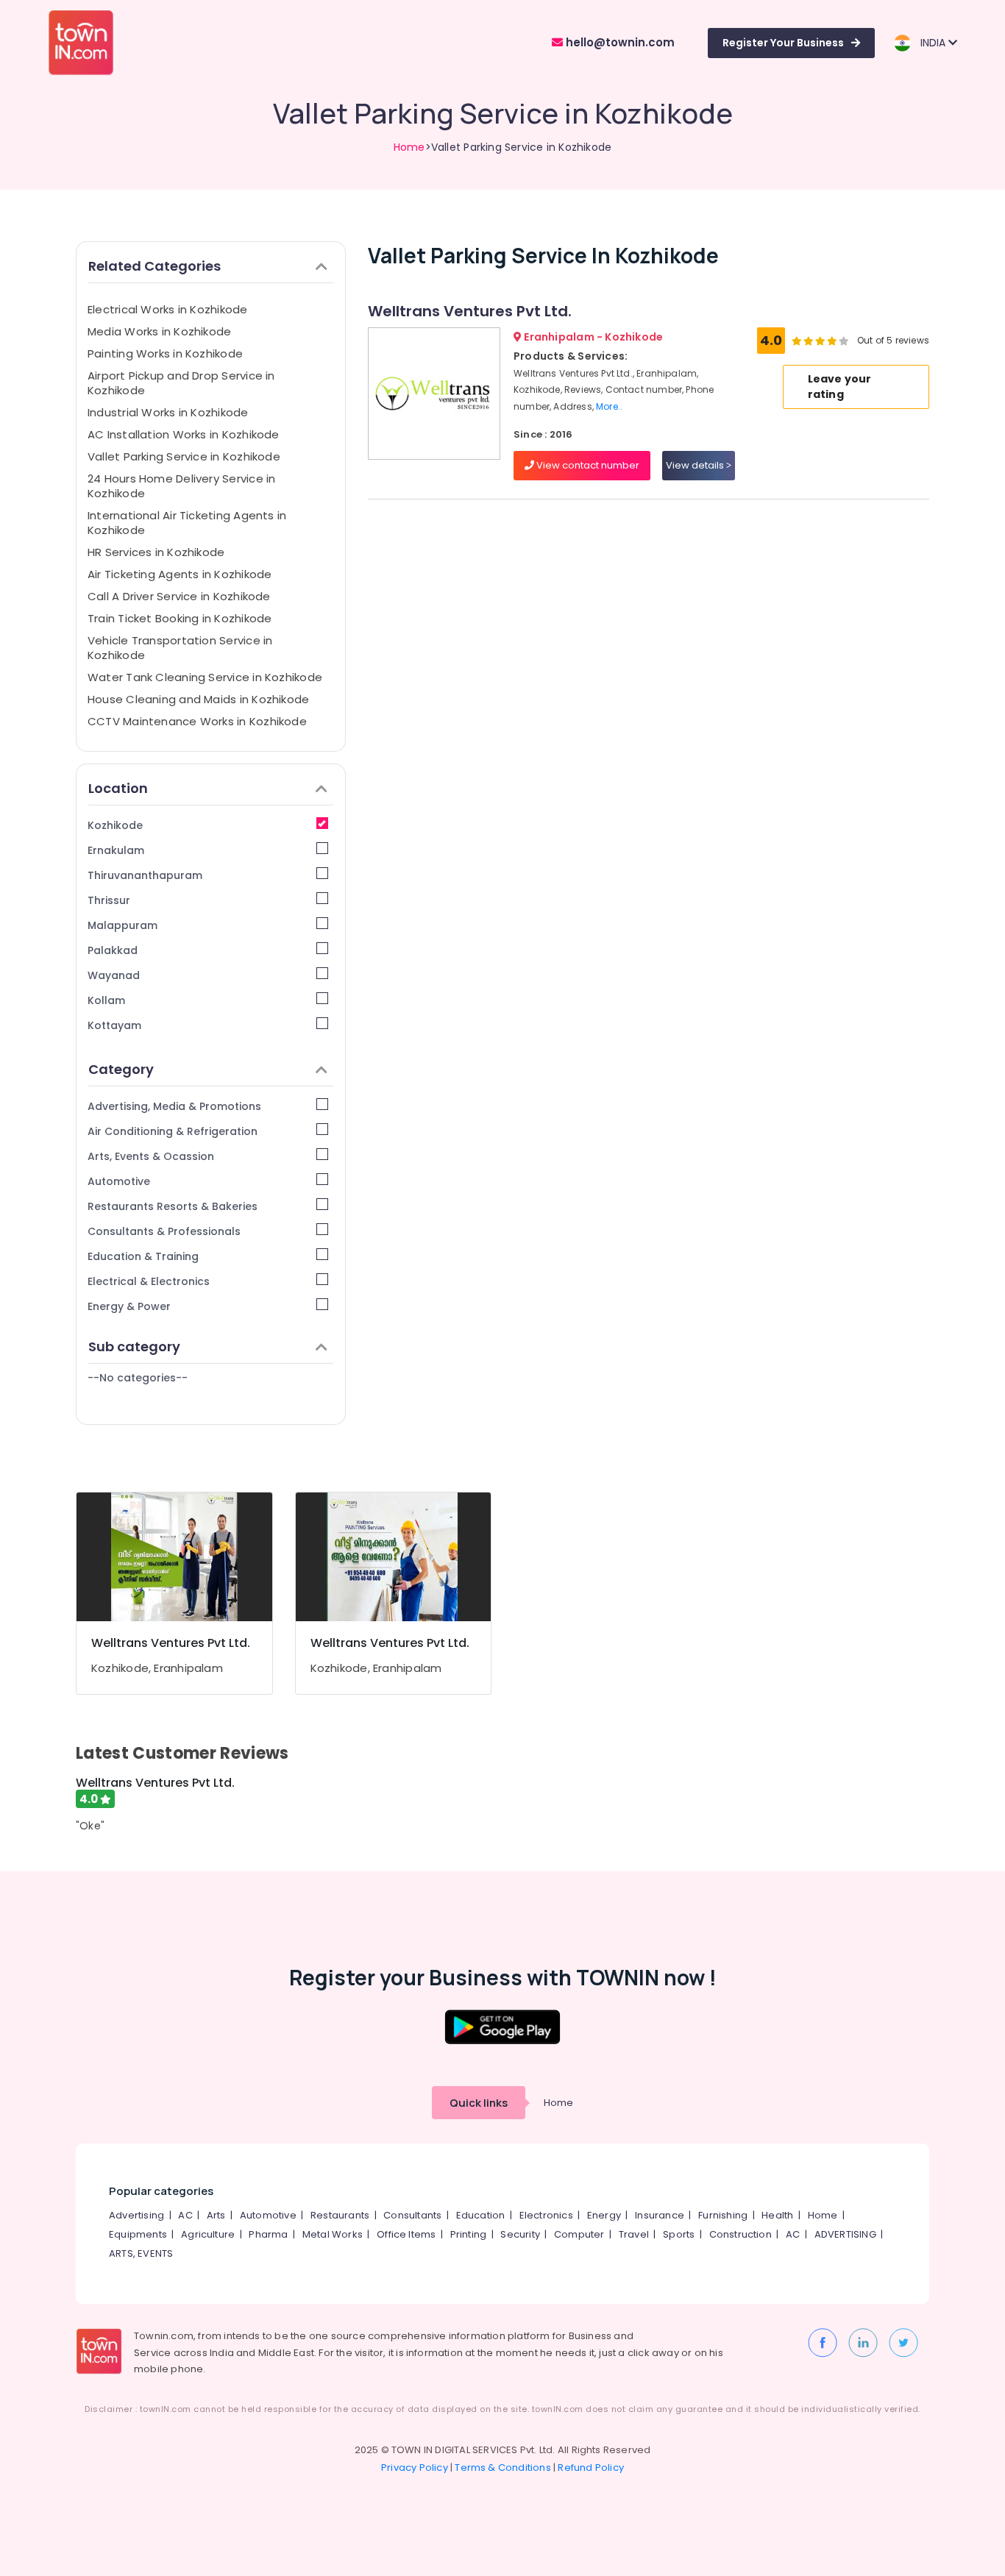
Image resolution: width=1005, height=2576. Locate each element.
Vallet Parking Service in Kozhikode (184, 456)
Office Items (406, 2234)
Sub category (134, 1346)
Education (481, 2215)
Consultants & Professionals (164, 1231)
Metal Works (333, 2234)
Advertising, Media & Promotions (174, 1106)
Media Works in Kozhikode (159, 331)
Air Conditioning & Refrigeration (173, 1131)
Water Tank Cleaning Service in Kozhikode (205, 677)
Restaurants (340, 2215)
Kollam (106, 1000)
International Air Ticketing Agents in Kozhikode (187, 523)
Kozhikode (115, 825)
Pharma (268, 2234)
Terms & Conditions (503, 2468)
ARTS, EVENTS (141, 2253)
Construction (741, 2234)
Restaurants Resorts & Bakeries (173, 1206)
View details (696, 465)
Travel (634, 2234)
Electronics (546, 2215)
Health (777, 2215)
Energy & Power (129, 1306)
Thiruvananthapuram (145, 875)
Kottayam (114, 1025)
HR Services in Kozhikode (156, 552)
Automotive (119, 1181)
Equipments (138, 2234)
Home (409, 147)
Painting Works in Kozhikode (165, 353)
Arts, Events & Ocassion (151, 1156)
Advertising (136, 2215)
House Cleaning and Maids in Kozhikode (198, 699)
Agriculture (208, 2234)
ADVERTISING (845, 2234)
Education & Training (143, 1256)
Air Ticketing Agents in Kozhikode (180, 574)
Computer (579, 2234)
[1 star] (832, 341)
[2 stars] (844, 341)
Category (121, 1069)
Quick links (479, 2103)
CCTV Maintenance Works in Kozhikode (197, 721)
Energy (604, 2215)
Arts (216, 2215)
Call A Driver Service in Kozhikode (179, 596)
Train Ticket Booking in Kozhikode (180, 618)
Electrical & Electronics (149, 1281)
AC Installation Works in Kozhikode (184, 434)
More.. (609, 406)
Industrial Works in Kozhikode (168, 412)
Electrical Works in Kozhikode (168, 309)
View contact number (587, 465)
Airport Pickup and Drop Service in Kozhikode (181, 383)
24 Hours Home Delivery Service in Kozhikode (181, 486)
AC (185, 2215)
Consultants (412, 2215)
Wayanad (114, 975)
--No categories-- (138, 1378)
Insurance (660, 2215)
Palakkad (113, 950)
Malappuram (122, 925)
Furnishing (723, 2215)
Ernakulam (116, 850)
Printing (469, 2234)
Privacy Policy (415, 2468)
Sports (679, 2234)
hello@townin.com (619, 42)
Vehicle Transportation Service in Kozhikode (180, 648)
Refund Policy (591, 2468)
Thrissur (109, 900)
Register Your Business (783, 43)
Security (520, 2234)
